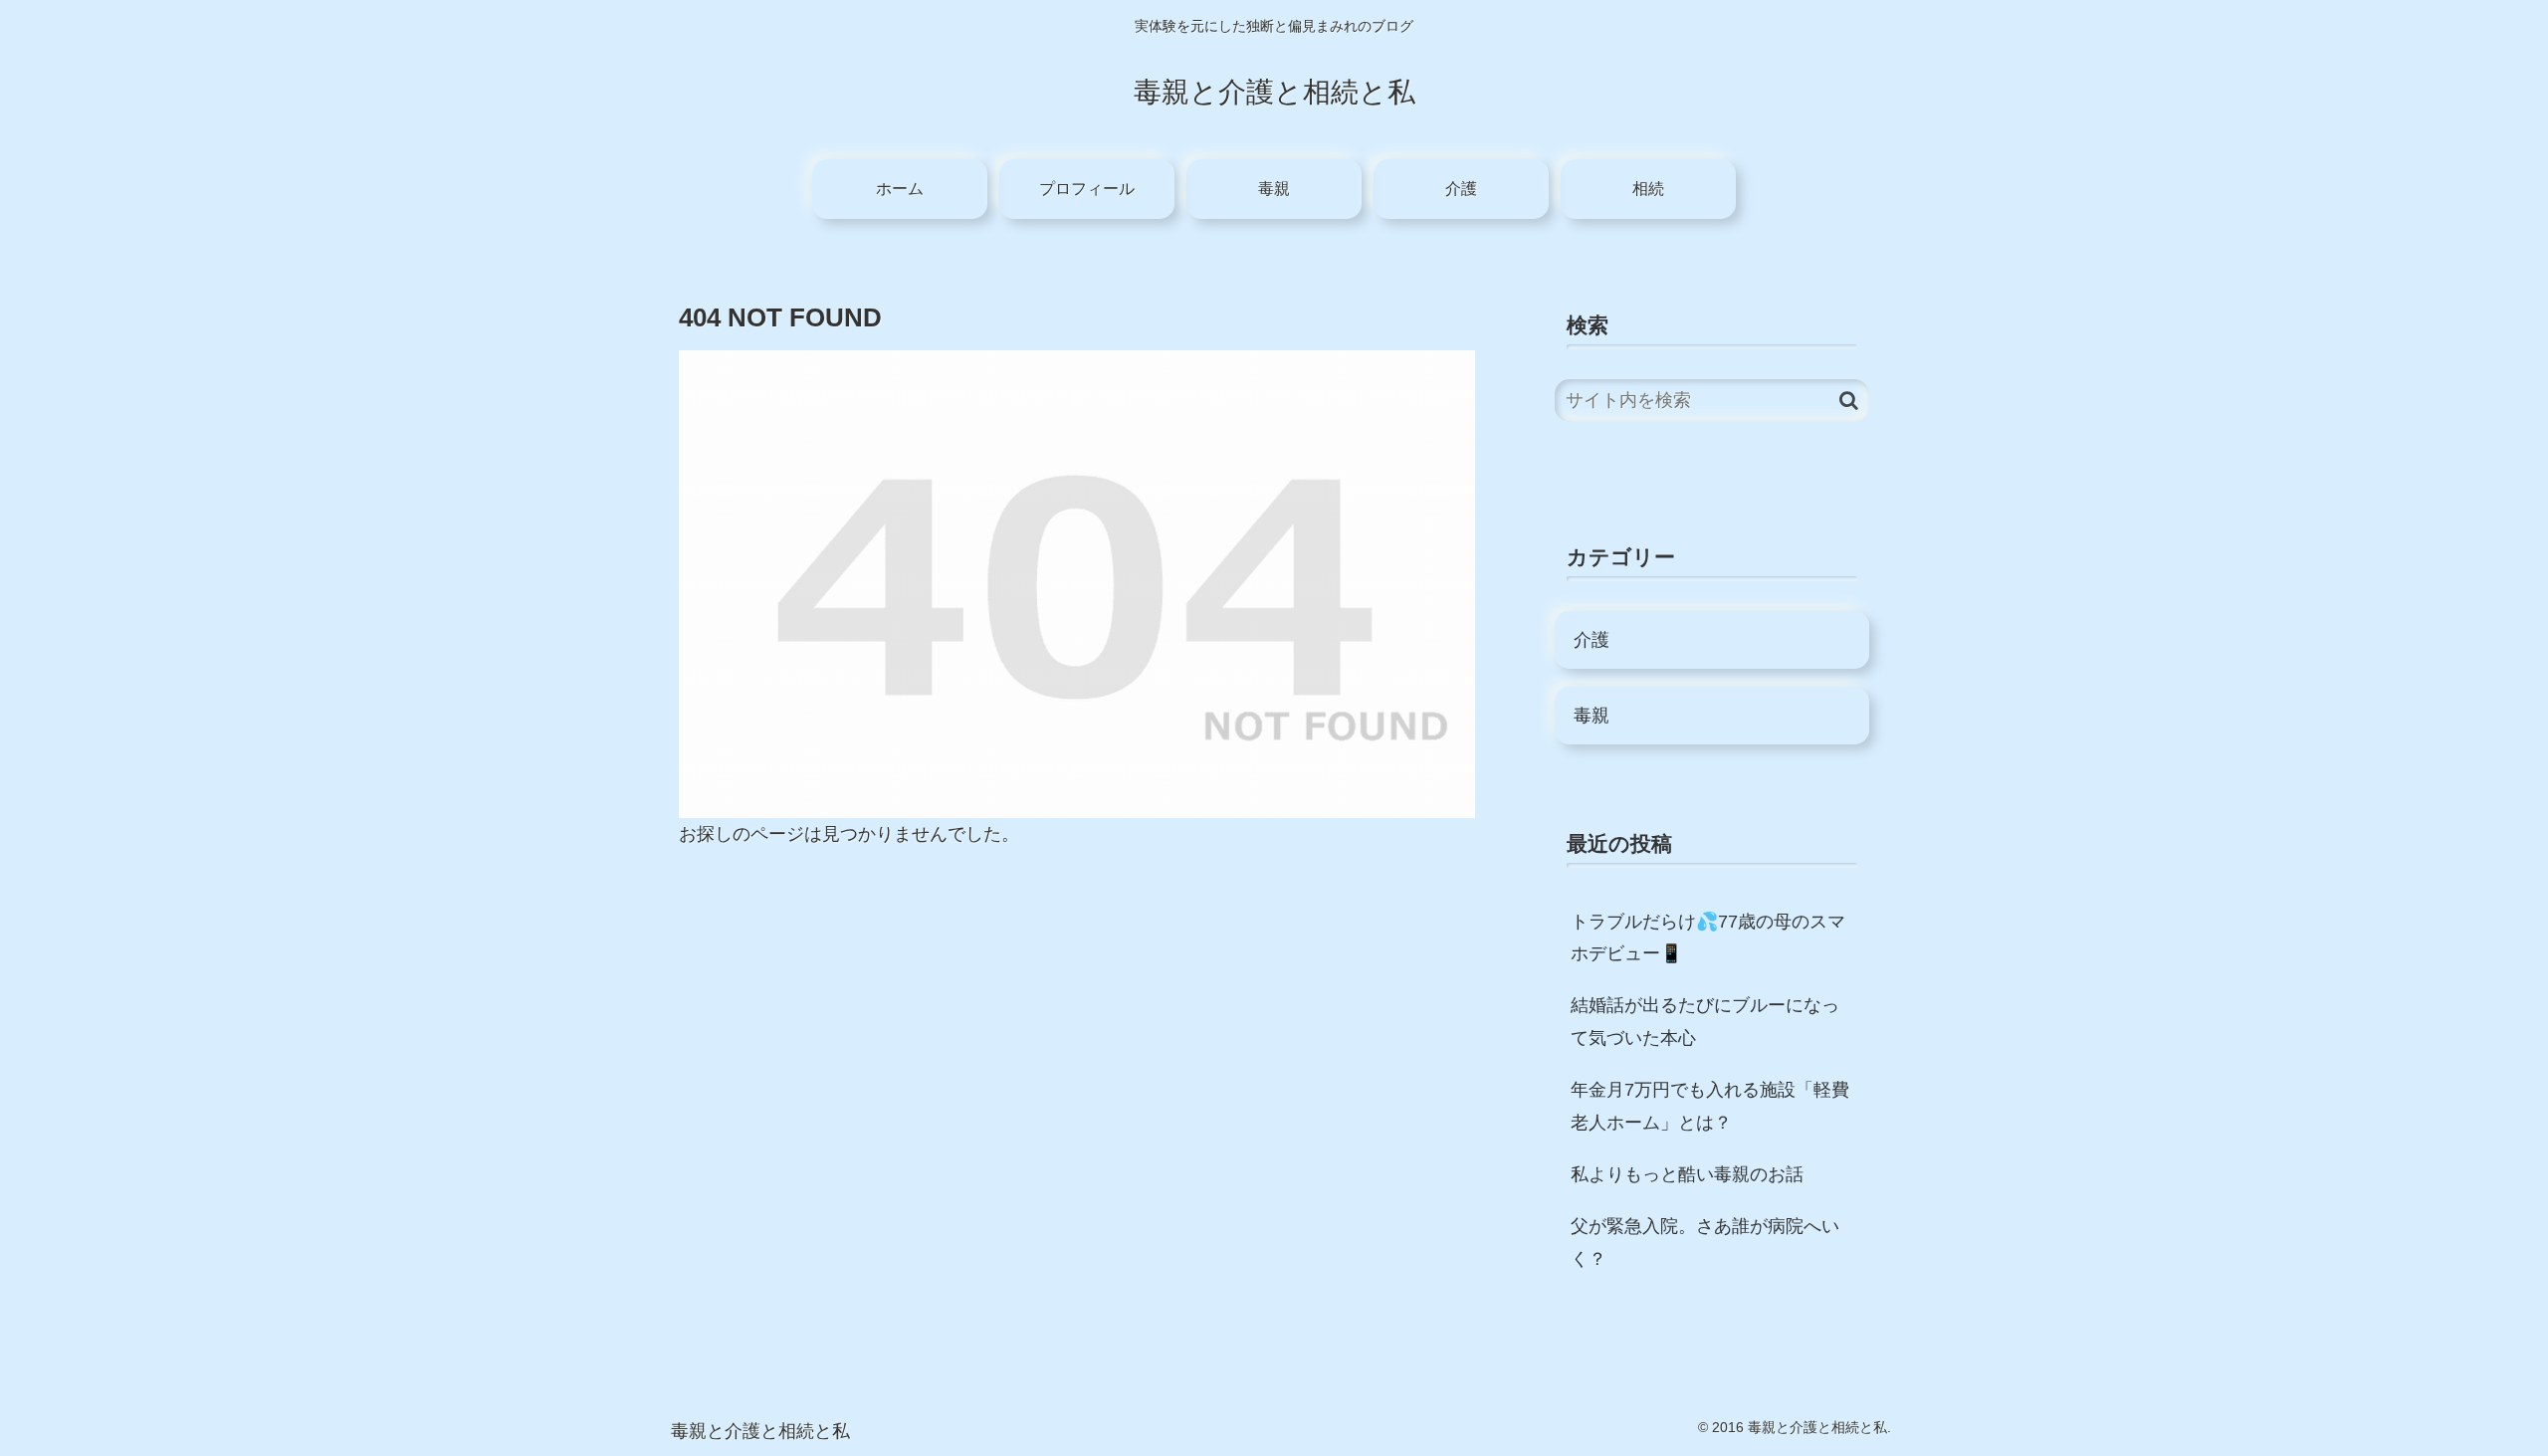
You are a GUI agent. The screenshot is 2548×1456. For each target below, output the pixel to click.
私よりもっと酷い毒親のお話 (1687, 1174)
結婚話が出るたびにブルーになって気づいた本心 (1705, 1021)
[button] (1849, 401)
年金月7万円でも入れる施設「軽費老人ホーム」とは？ (1710, 1106)
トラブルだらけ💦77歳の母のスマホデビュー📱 (1708, 937)
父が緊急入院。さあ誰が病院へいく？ (1705, 1242)
